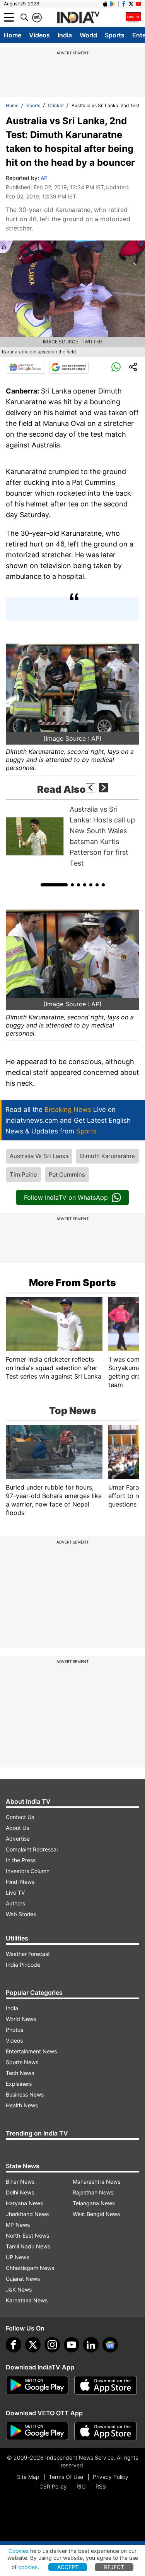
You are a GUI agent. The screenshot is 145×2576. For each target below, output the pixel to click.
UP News (17, 2257)
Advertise (18, 1839)
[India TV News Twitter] (131, 4)
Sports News (22, 2062)
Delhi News (20, 2192)
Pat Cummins (67, 1175)
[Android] (113, 4)
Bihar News (20, 2182)
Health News (22, 2105)
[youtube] (72, 2345)
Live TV (15, 1892)
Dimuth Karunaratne (107, 1156)
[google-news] (110, 2345)
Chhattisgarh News (30, 2268)
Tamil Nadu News (28, 2246)
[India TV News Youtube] (138, 4)
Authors (15, 1903)
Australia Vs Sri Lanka (39, 1156)
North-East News (27, 2236)
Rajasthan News (93, 2192)
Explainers (19, 2084)
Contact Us (20, 1817)
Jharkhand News (27, 2214)
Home (13, 35)
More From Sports (72, 1283)
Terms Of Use (66, 2477)
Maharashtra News (96, 2182)
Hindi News (20, 1882)
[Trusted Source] (69, 367)
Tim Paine (23, 1175)
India (65, 35)
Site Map (28, 2477)
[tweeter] (33, 2345)
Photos (14, 2030)
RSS (101, 2486)
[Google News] (26, 367)
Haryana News (24, 2203)
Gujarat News (23, 2279)
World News (21, 2019)
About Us (17, 1828)
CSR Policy (53, 2486)
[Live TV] (133, 17)
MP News (18, 2225)
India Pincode (23, 1965)
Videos (39, 35)
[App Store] (106, 2385)
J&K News (19, 2289)
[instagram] (52, 2345)
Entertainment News (31, 2051)
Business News (25, 2094)
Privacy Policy (111, 2477)
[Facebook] (14, 2345)
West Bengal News (96, 2214)
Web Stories (21, 1914)
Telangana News (94, 2203)
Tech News (20, 2073)
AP (44, 178)
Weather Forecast (28, 1954)
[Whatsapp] (116, 367)
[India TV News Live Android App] (37, 2385)
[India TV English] (78, 18)
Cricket (56, 105)
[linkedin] (91, 2345)
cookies (28, 2567)
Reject (114, 2567)
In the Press (21, 1860)
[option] (72, 836)
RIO (81, 2486)
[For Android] (37, 2431)
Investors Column (28, 1871)
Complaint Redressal (32, 1849)
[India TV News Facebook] (124, 4)
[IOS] (105, 4)
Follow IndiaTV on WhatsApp (66, 1197)
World (88, 35)
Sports (115, 35)
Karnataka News (27, 2300)
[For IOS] (106, 2431)
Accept (68, 2567)
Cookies (19, 2551)
